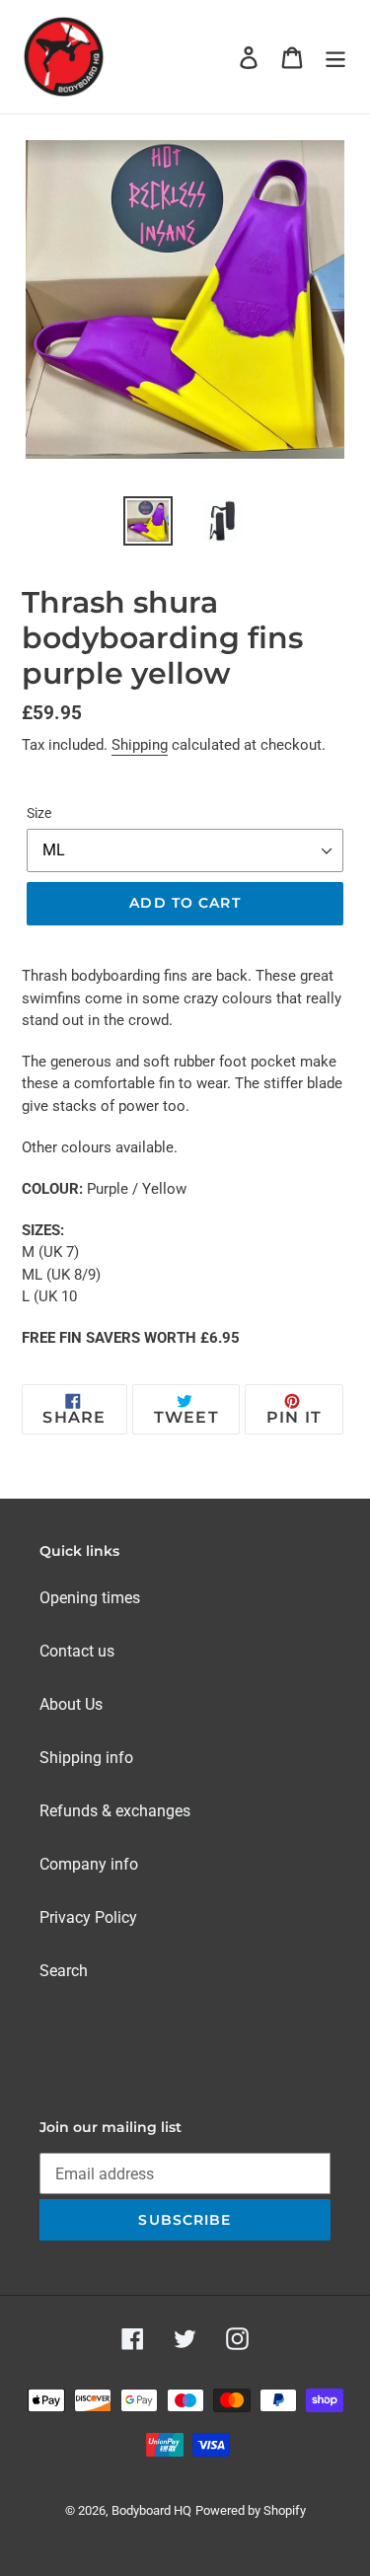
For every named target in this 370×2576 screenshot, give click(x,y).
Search (64, 1971)
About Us (71, 1704)
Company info (89, 1864)
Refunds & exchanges (115, 1811)
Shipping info (86, 1758)
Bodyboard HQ (151, 2510)
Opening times (90, 1598)
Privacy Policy (88, 1917)
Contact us (77, 1651)
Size (39, 813)
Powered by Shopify (251, 2510)
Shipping (140, 745)
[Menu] (335, 56)
